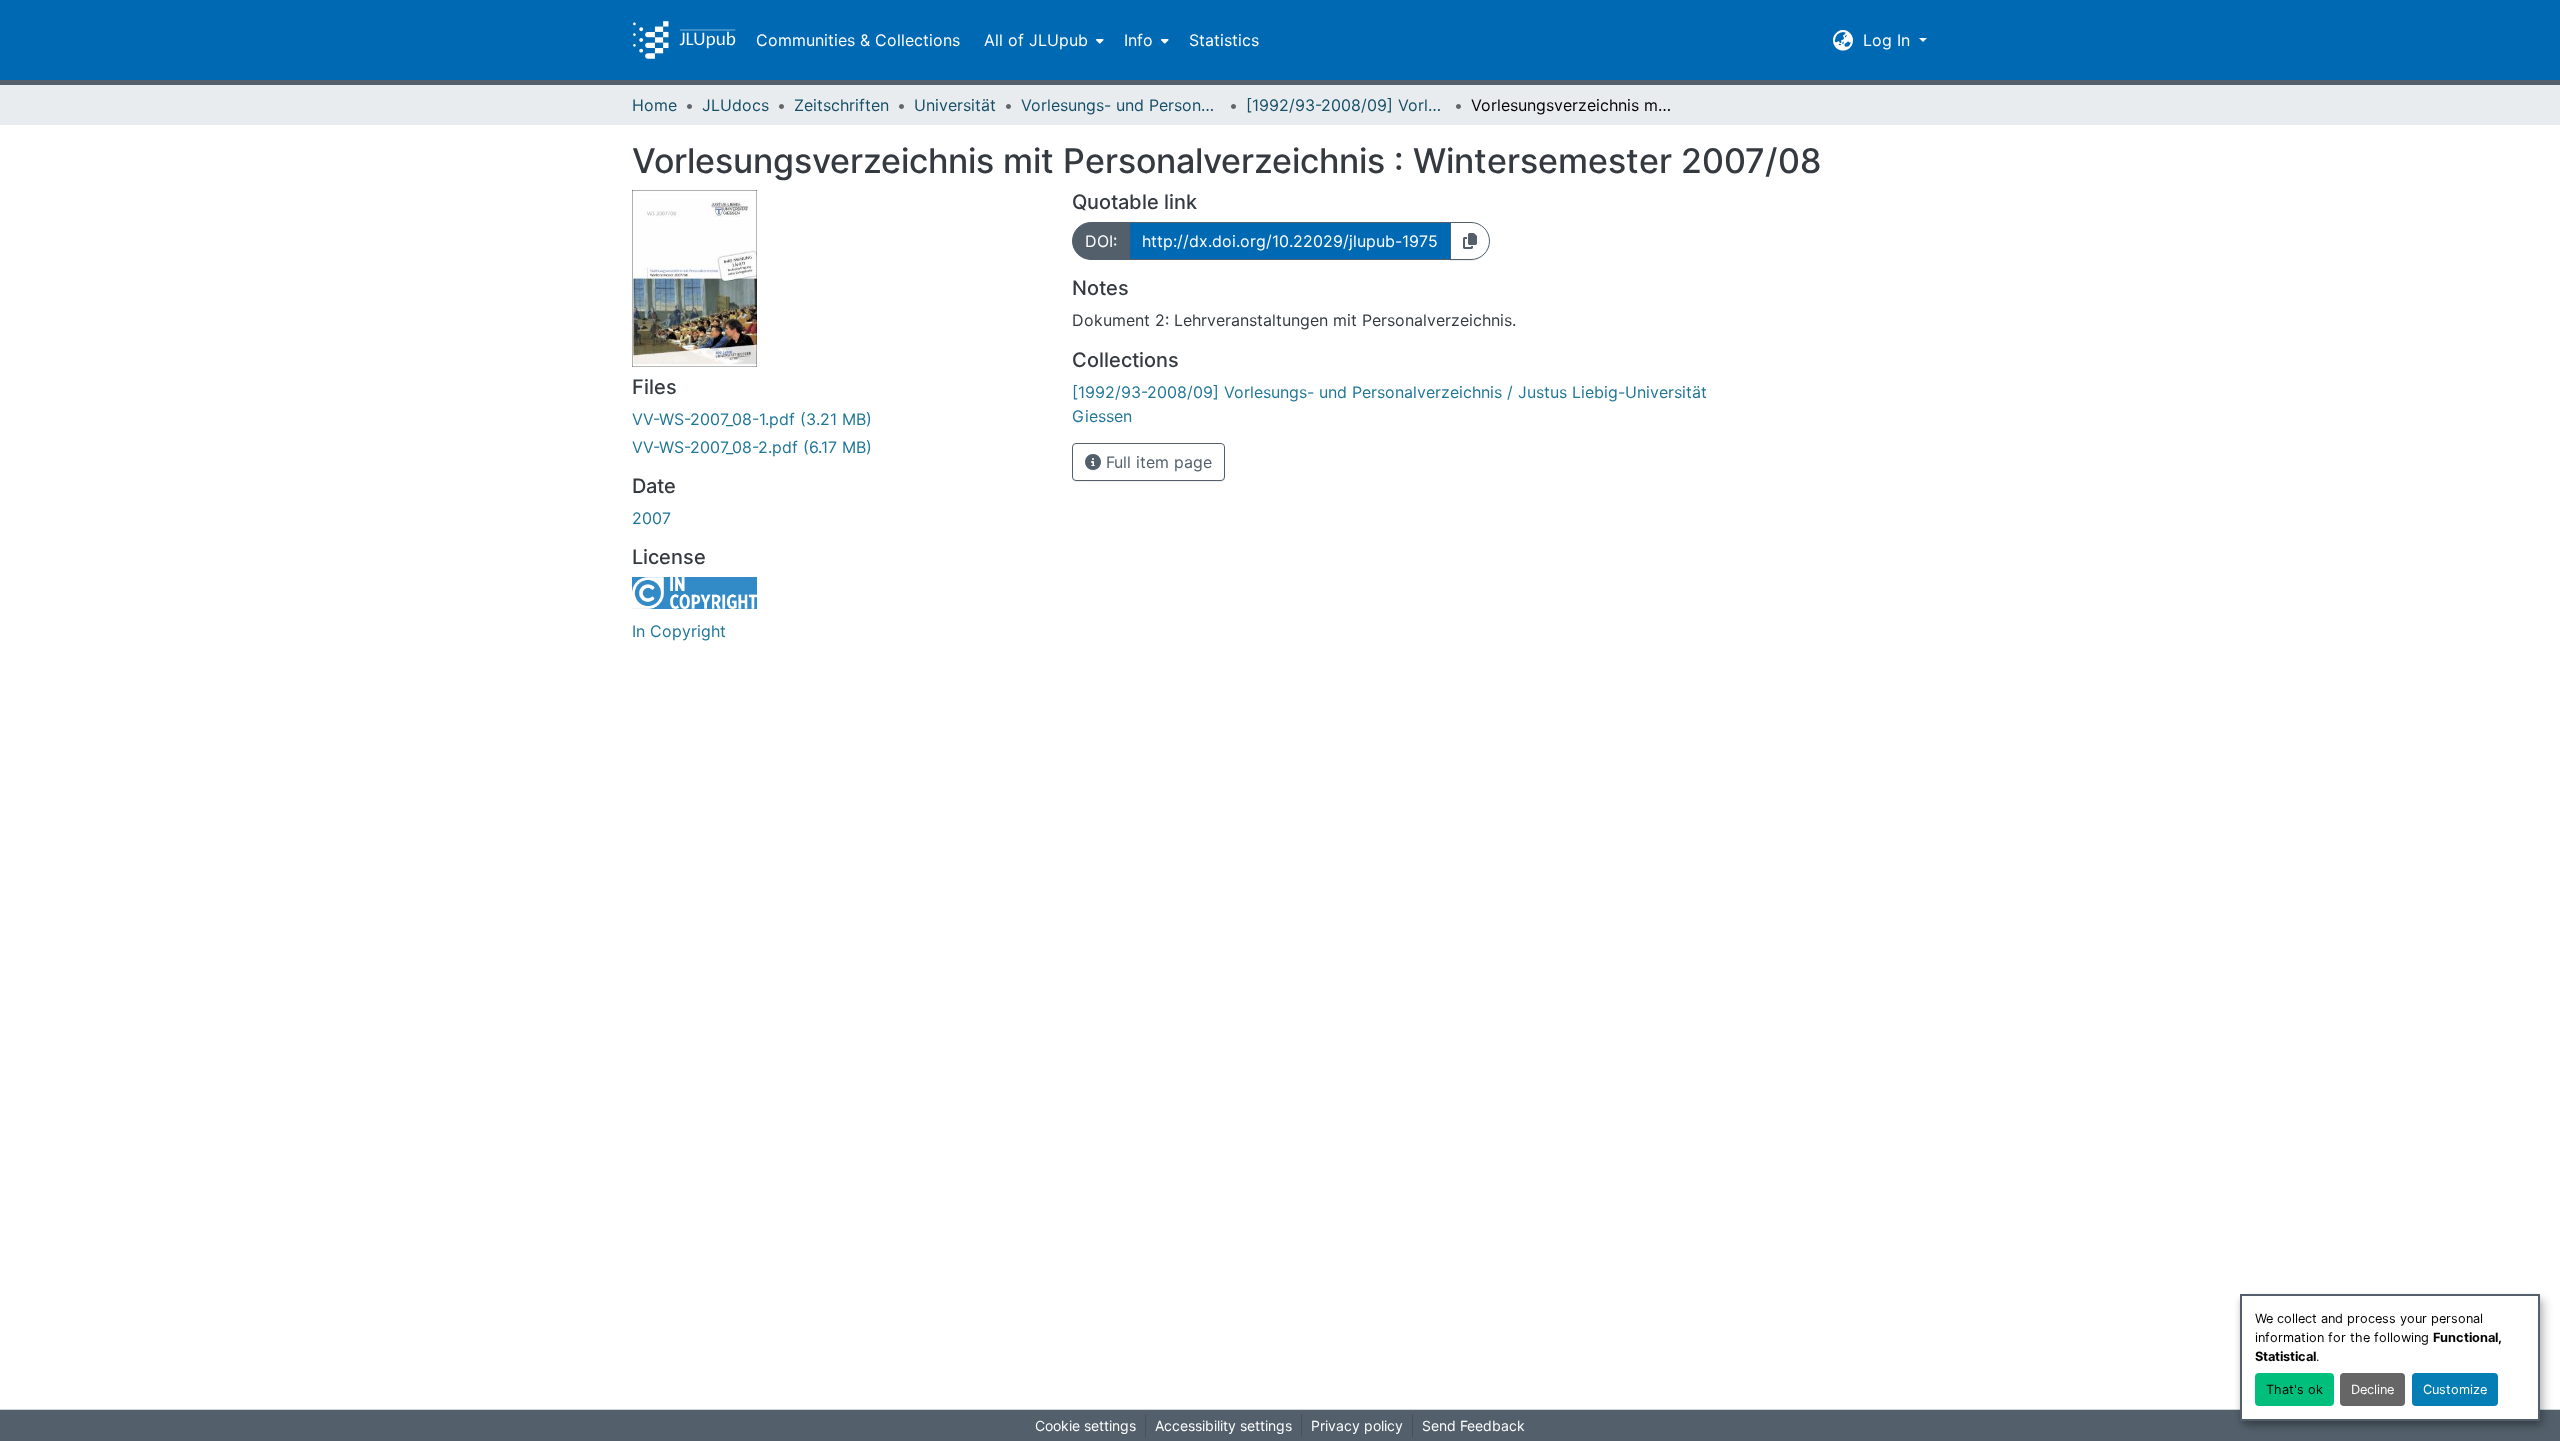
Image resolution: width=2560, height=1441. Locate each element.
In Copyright (679, 631)
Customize (2455, 1389)
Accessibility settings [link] (1223, 1425)
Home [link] (654, 105)
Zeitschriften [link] (841, 105)
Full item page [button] (1156, 462)
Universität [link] (955, 105)
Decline (2372, 1389)
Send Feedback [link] (1473, 1425)
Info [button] (1138, 40)
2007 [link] (651, 518)
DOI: (1101, 241)
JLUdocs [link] (735, 105)
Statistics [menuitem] (1224, 40)
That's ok (2294, 1389)
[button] (684, 40)
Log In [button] (1889, 40)
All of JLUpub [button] (1036, 40)
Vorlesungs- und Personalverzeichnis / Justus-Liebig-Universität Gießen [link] (1121, 105)
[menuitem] (1042, 40)
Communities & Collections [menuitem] (858, 40)
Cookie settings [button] (1085, 1425)
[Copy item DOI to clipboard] (1470, 241)
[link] (840, 419)
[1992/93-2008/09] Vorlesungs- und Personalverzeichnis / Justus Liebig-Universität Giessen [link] (1346, 105)
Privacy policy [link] (1357, 1425)
